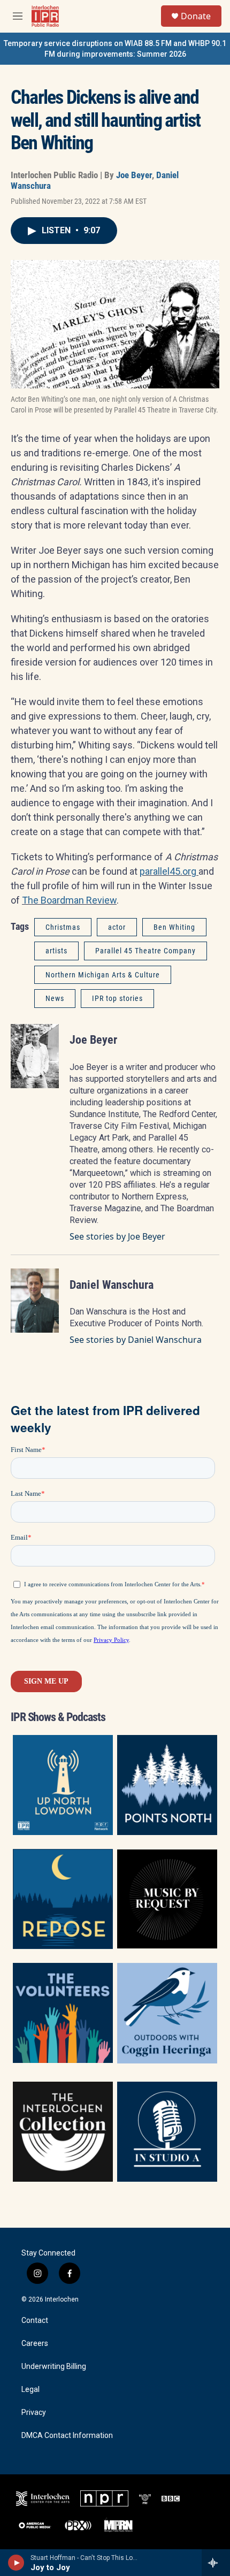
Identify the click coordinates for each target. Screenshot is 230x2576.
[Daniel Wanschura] (35, 1301)
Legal (30, 2390)
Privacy (34, 2413)
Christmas (63, 927)
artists (56, 951)
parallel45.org (169, 871)
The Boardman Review (69, 900)
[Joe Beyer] (35, 1056)
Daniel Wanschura (112, 1285)
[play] (16, 2563)
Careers (35, 2344)
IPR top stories (117, 998)
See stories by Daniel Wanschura (136, 1340)
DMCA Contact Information (67, 2436)
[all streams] (216, 2563)
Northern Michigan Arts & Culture (103, 975)
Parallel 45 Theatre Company (145, 951)
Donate (196, 16)
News (55, 998)
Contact (35, 2321)
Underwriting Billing (54, 2367)
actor (117, 927)
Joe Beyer (134, 175)
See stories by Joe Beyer (117, 1236)
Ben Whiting (174, 927)
